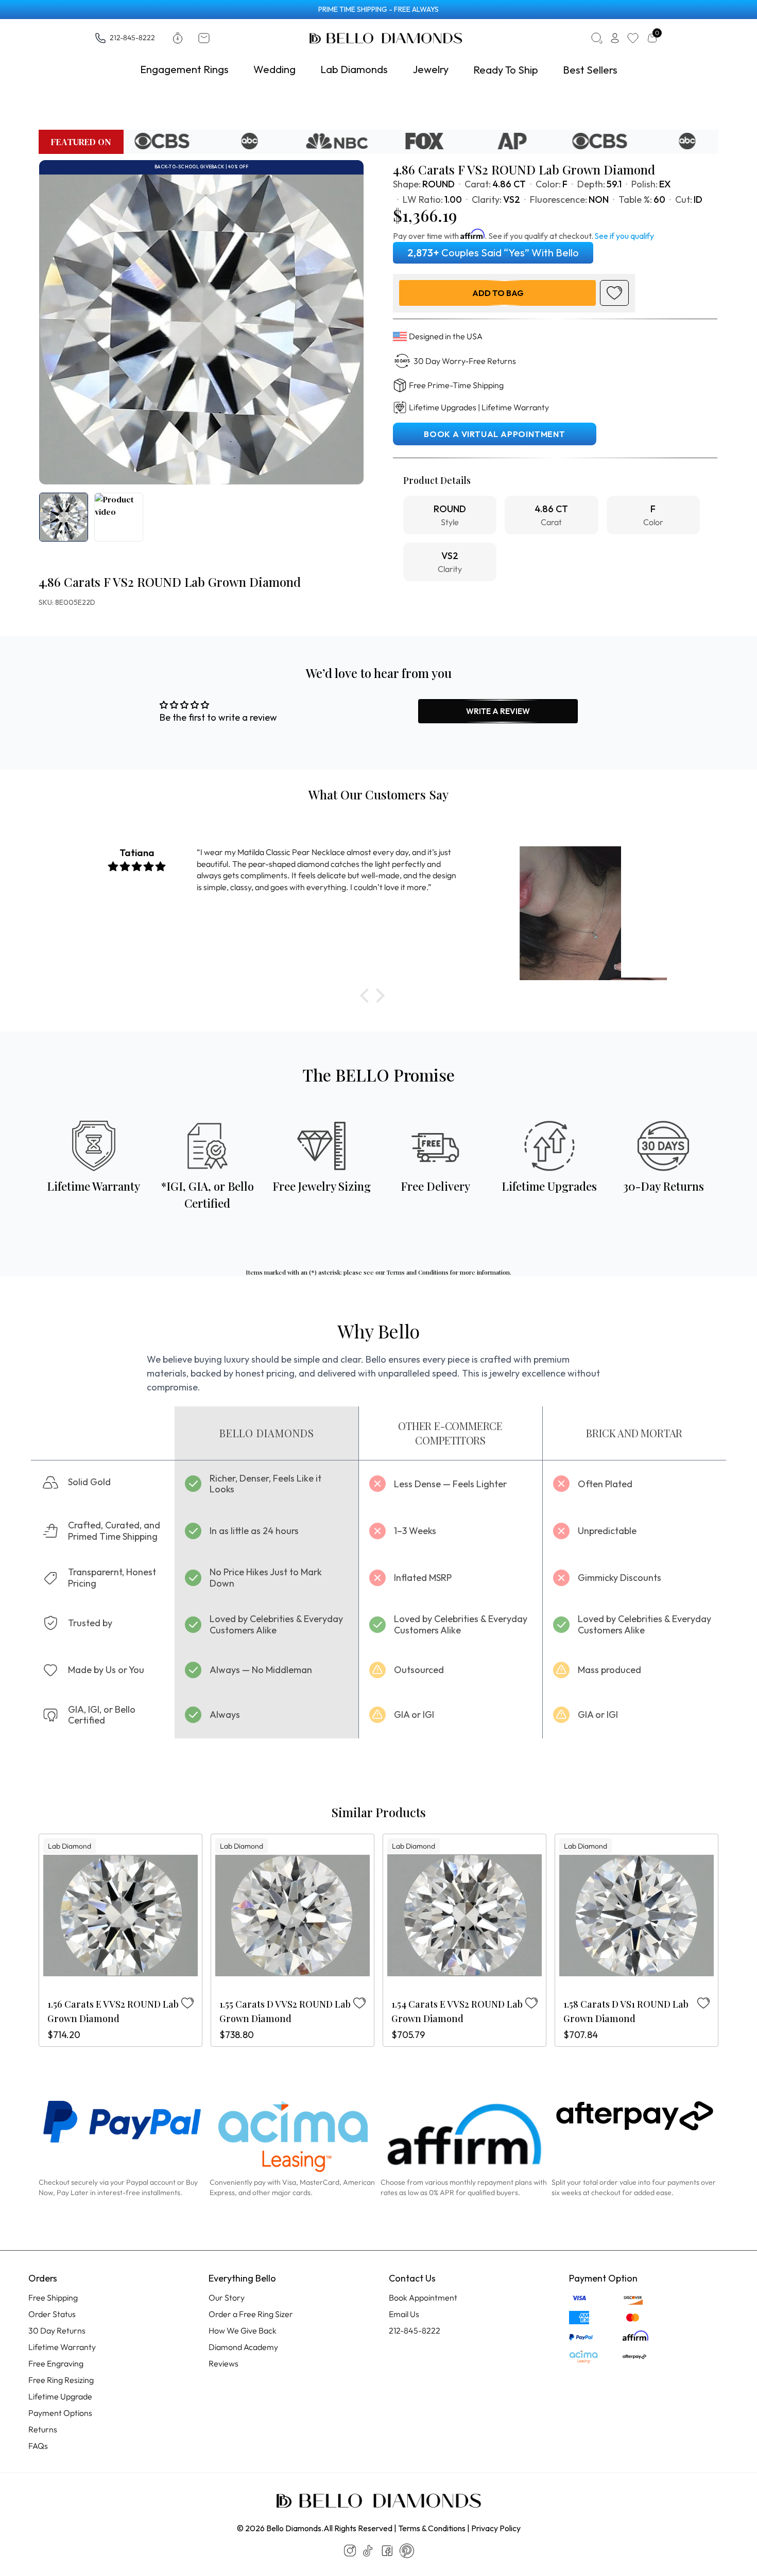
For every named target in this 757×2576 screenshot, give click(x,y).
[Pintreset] (407, 2551)
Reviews (223, 2363)
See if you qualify (624, 236)
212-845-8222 (132, 37)
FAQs (38, 2446)
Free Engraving (56, 2363)
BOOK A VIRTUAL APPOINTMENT (495, 434)
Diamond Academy (243, 2347)
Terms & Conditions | (434, 2528)
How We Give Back (243, 2330)
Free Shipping (53, 2297)
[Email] (206, 38)
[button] (367, 996)
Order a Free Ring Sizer (251, 2314)
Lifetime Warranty (62, 2347)
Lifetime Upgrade (60, 2396)
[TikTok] (368, 2551)
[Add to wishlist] (614, 293)
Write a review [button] (498, 711)
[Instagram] (350, 2551)
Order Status (52, 2314)
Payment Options (60, 2413)
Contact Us (412, 2278)
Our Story (227, 2297)
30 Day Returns (57, 2330)
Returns (43, 2429)
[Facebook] (387, 2551)
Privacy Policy (496, 2528)
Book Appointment (423, 2297)
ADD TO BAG (498, 293)
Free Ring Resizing (61, 2380)
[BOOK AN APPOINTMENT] (180, 38)
